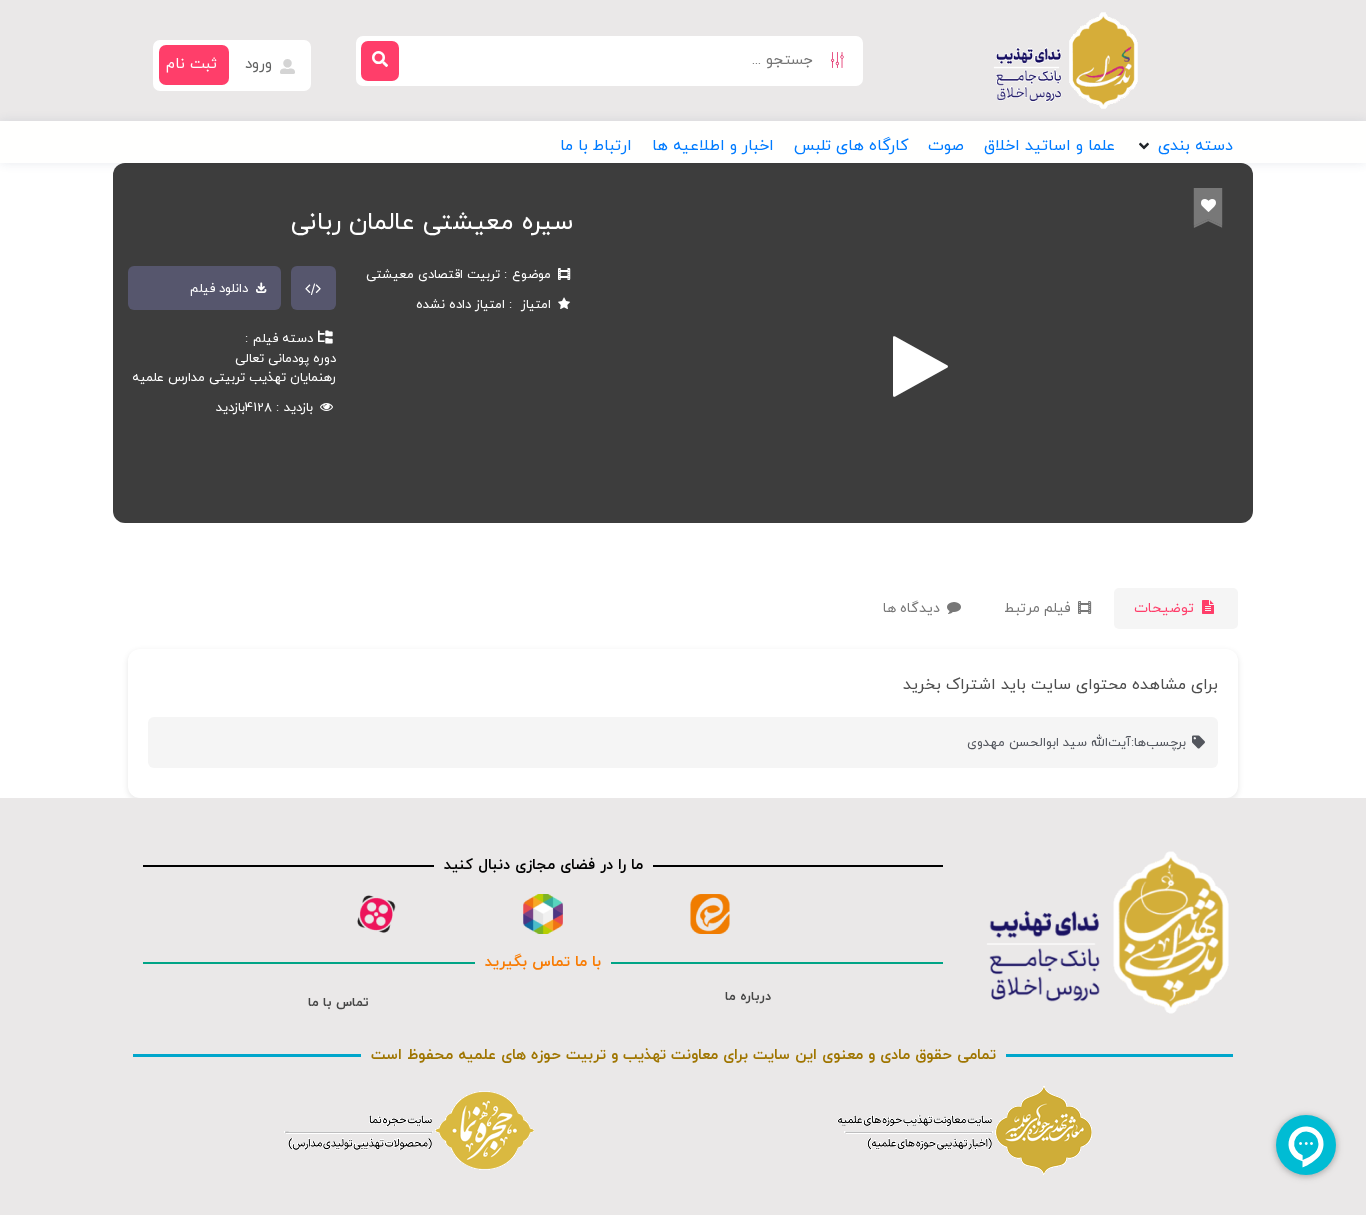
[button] (1184, 146)
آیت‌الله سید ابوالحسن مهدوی (1049, 743)
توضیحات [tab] (1166, 608)
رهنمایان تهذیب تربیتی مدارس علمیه (234, 378)
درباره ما (748, 997)
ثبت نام (191, 64)
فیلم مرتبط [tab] (1039, 608)
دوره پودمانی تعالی (285, 359)
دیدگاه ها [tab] (913, 608)
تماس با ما (338, 1003)
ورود (261, 64)
